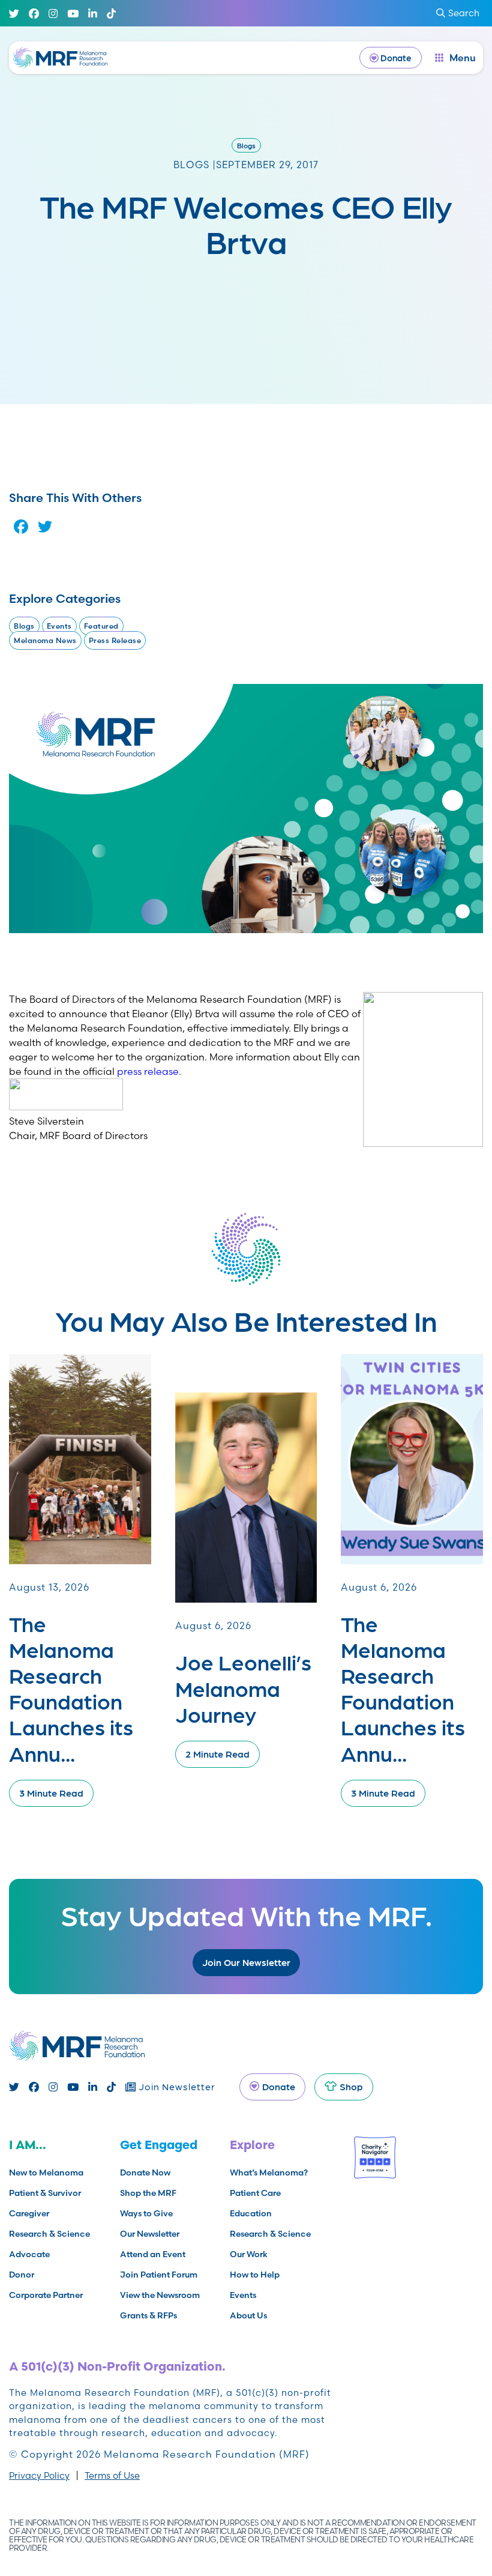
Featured (101, 626)
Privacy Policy (39, 2475)
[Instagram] (53, 14)
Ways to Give (146, 2213)
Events (59, 626)
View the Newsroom (160, 2295)
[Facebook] (34, 14)
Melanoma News (45, 640)
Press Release (115, 640)
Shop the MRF (148, 2193)
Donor (22, 2275)
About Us (248, 2315)
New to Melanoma (46, 2172)
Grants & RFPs (148, 2315)
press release (148, 1071)
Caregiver (29, 2213)
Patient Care (255, 2193)
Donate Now (145, 2172)
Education (251, 2213)
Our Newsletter (150, 2234)
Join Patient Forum (159, 2275)
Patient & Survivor (45, 2193)
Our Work (249, 2254)
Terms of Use (112, 2475)
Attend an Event (153, 2254)
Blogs (246, 145)
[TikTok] (111, 14)
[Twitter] (14, 14)
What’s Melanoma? (269, 2172)
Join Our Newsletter (246, 1962)
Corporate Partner (46, 2295)
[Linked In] (93, 14)
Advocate (29, 2254)
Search (464, 13)
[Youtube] (73, 14)
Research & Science (49, 2234)
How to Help (255, 2275)
